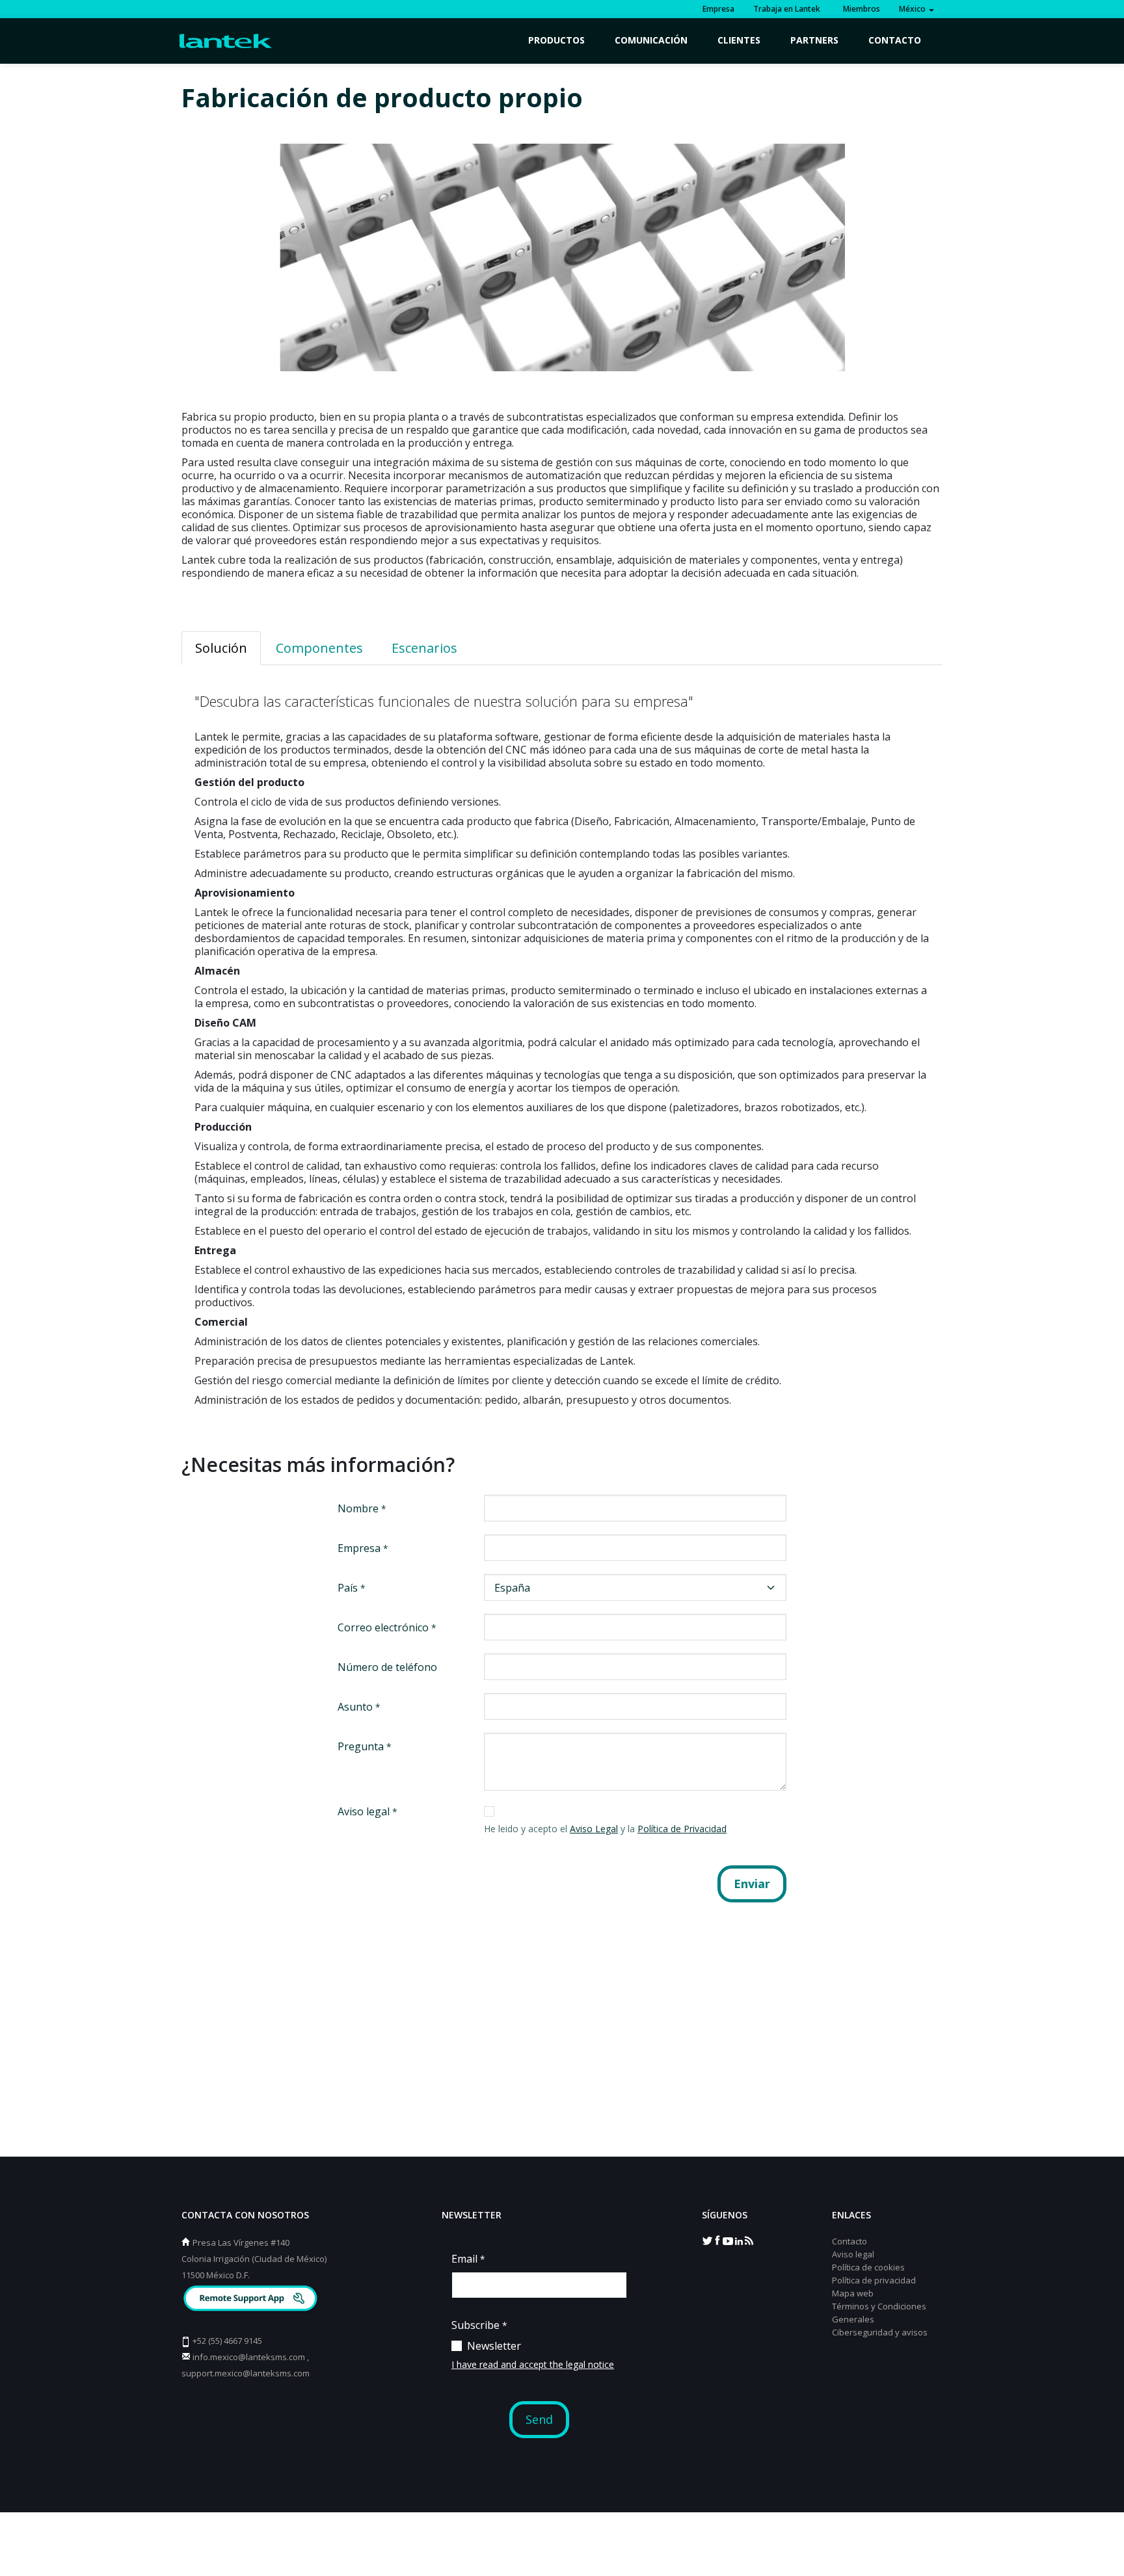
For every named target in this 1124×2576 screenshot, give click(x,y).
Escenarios (424, 648)
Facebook (717, 2240)
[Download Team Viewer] (252, 2300)
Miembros (860, 9)
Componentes (319, 648)
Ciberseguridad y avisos (880, 2332)
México (913, 9)
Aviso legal (853, 2254)
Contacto (895, 40)
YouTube (728, 2240)
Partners (814, 40)
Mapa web (853, 2293)
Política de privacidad (874, 2280)
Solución (221, 648)
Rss (749, 2240)
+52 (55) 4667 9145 (227, 2341)
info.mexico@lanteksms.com (249, 2357)
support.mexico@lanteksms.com (246, 2373)
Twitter (707, 2240)
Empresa (718, 9)
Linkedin (738, 2240)
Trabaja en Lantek (787, 9)
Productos (556, 40)
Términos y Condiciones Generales (879, 2313)
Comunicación (651, 40)
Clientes (739, 40)
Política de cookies (868, 2267)
